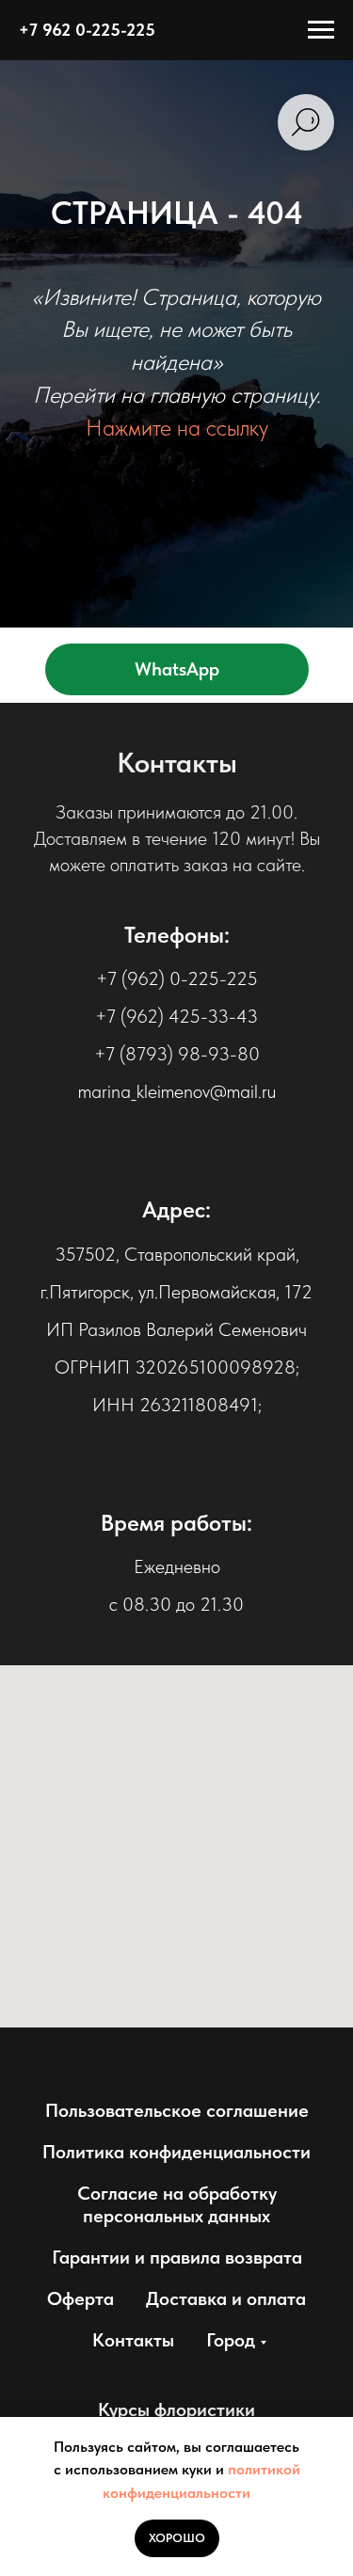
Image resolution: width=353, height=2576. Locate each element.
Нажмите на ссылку (177, 1401)
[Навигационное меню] (321, 30)
